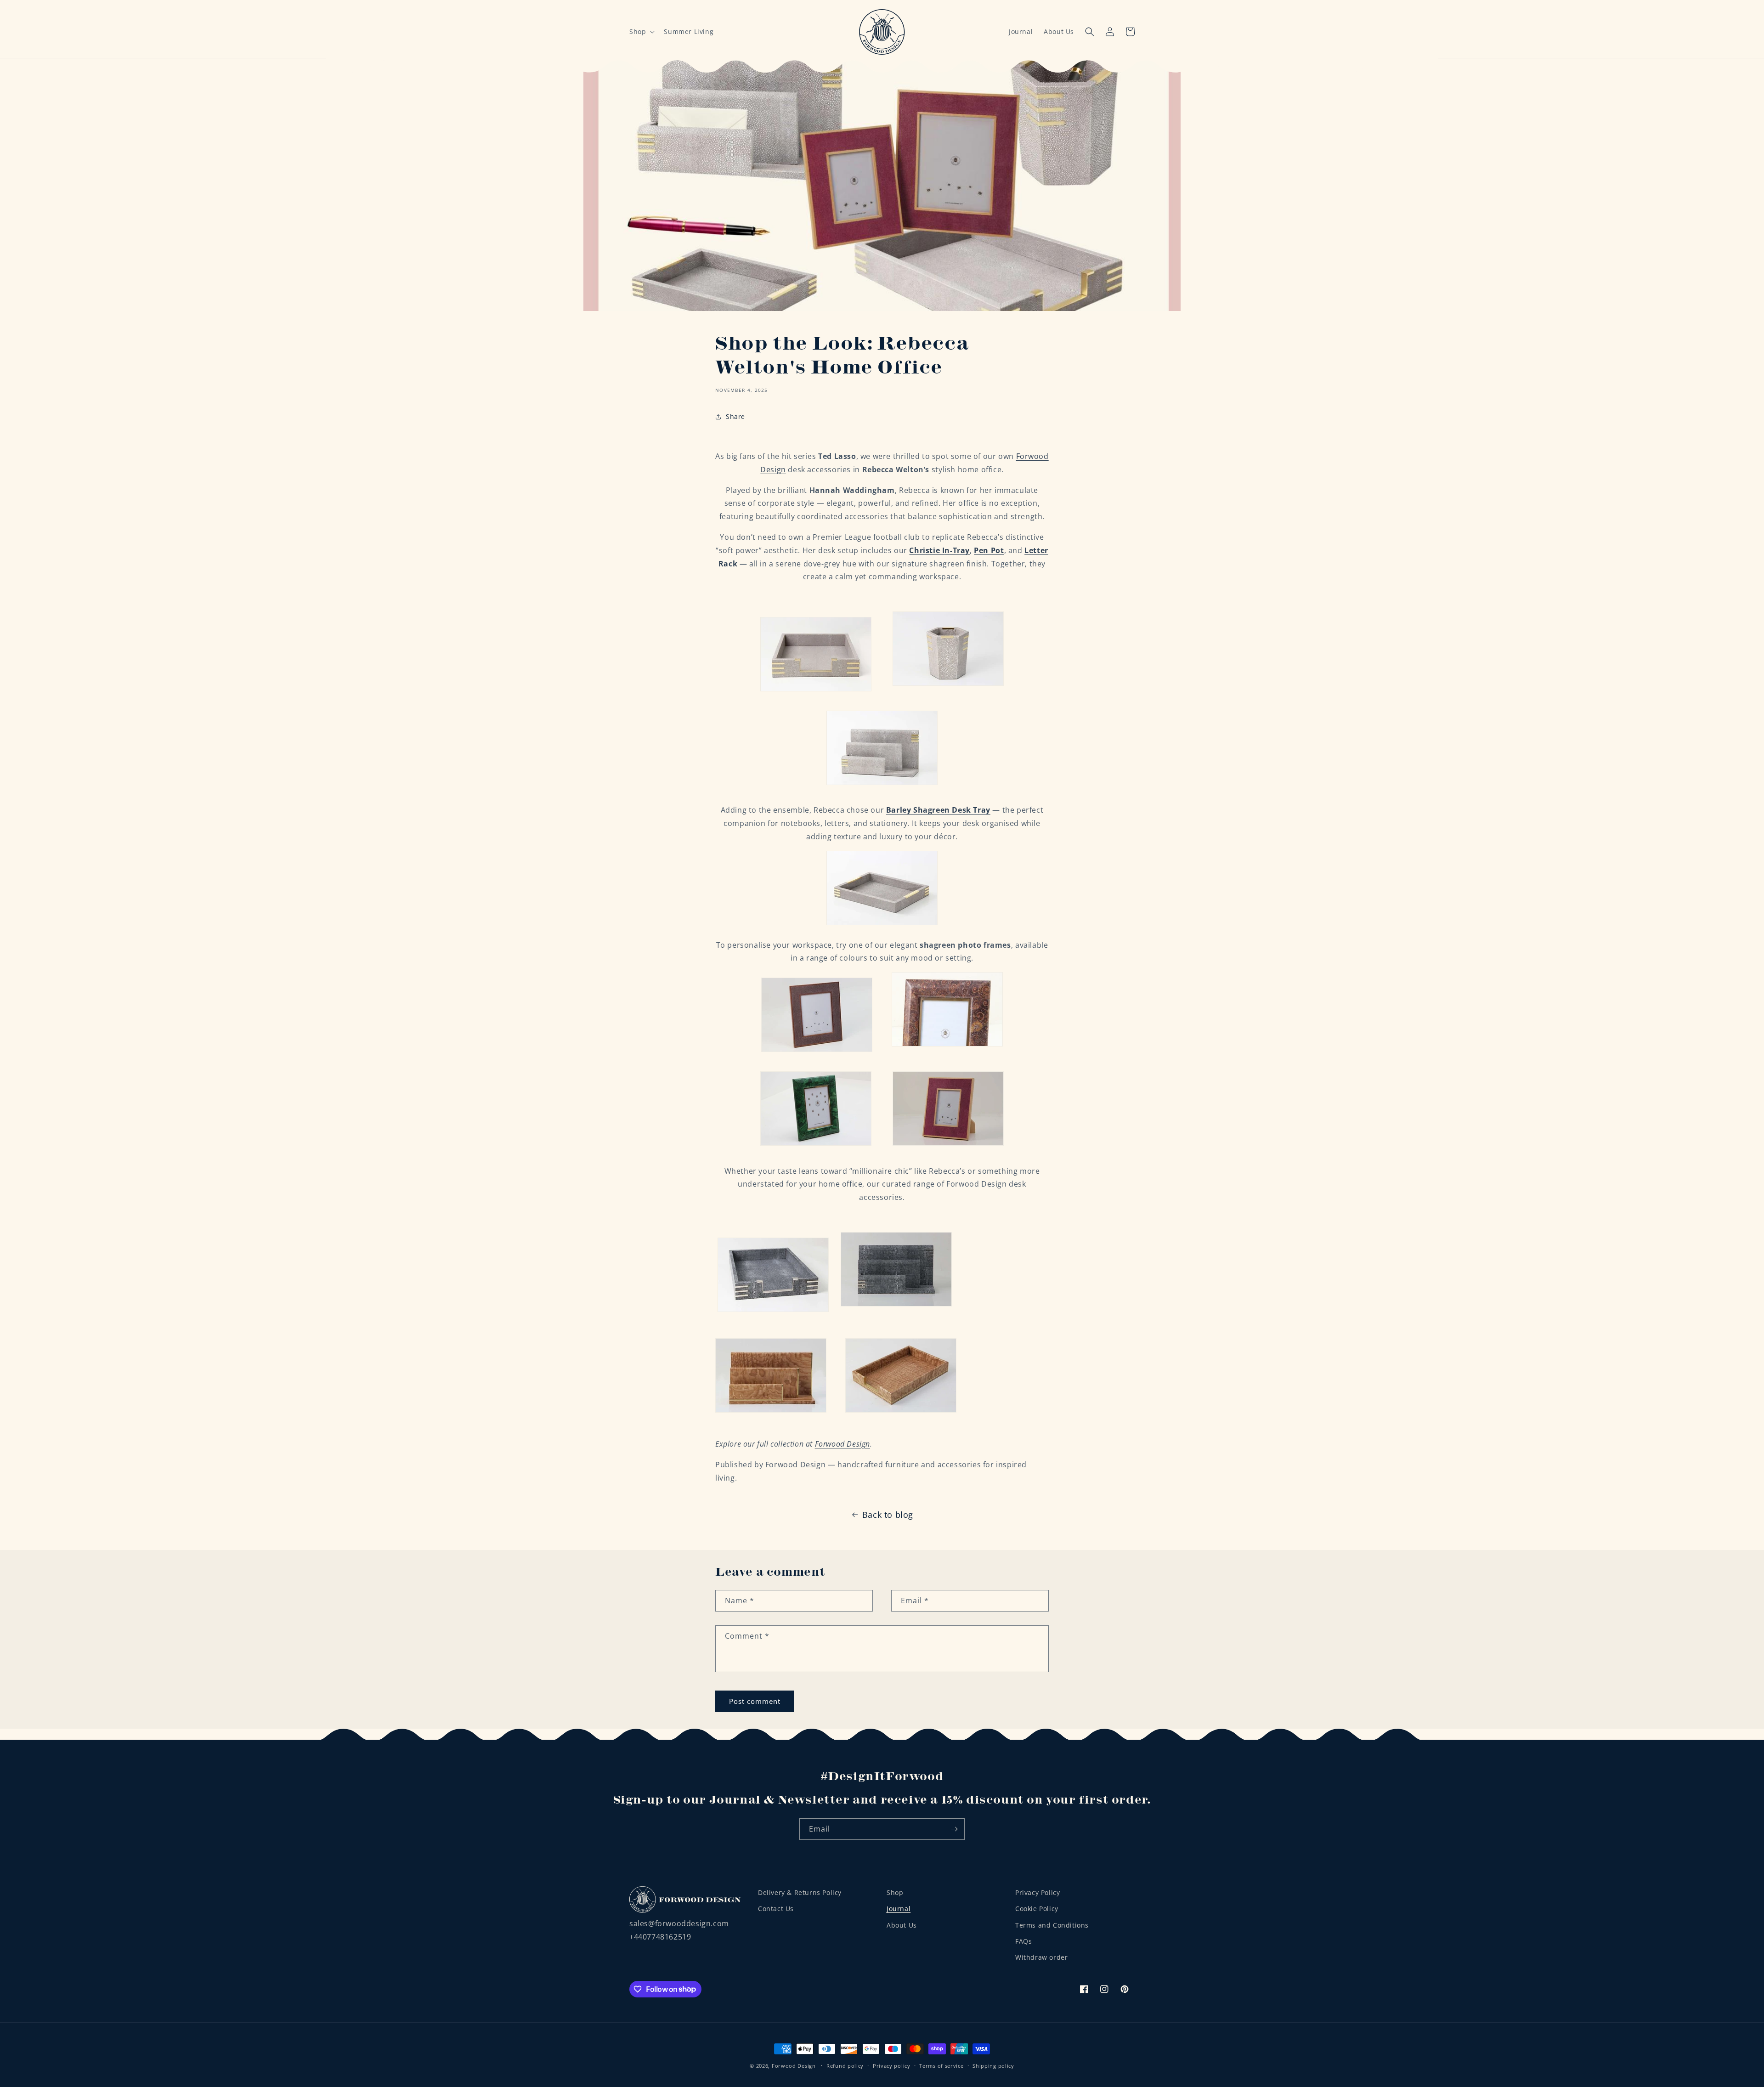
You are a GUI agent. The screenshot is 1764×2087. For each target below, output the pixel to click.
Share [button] (735, 416)
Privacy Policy (1037, 1892)
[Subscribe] (954, 1829)
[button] (641, 32)
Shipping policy (993, 2065)
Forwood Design (842, 1444)
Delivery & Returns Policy (800, 1892)
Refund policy (845, 2065)
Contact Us (776, 1909)
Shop (895, 1892)
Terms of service (941, 2065)
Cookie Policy (1037, 1909)
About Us (1059, 31)
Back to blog (888, 1515)
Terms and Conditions (1052, 1925)
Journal (1021, 31)
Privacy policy (892, 2065)
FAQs (1023, 1941)
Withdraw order (1041, 1957)
